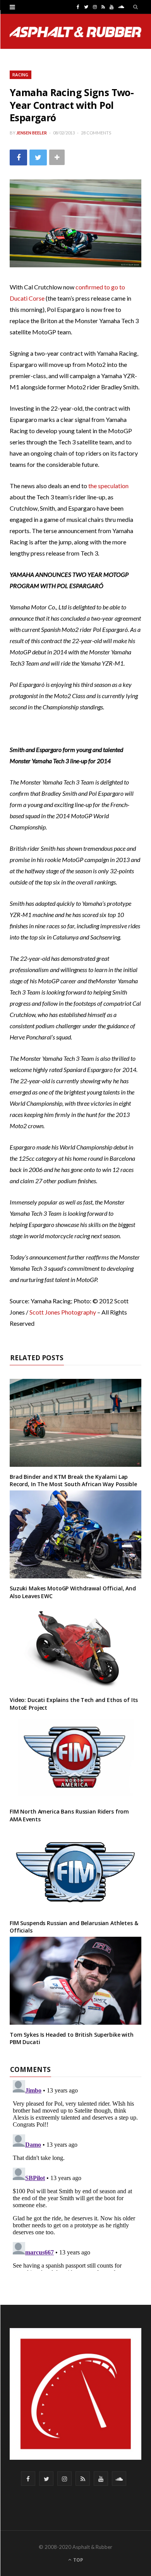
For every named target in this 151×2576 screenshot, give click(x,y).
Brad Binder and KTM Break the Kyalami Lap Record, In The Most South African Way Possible (73, 1481)
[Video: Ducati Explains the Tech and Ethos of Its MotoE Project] (75, 1646)
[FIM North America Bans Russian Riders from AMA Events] (75, 1758)
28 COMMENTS (96, 133)
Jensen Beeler (32, 133)
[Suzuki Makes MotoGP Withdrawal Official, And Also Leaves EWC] (75, 1534)
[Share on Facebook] (18, 157)
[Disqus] (75, 2174)
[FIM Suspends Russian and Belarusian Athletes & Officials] (75, 1869)
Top (78, 2560)
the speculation (108, 486)
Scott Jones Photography (63, 1312)
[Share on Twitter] (38, 157)
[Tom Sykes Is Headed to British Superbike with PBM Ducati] (75, 1981)
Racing (21, 75)
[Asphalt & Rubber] (75, 32)
